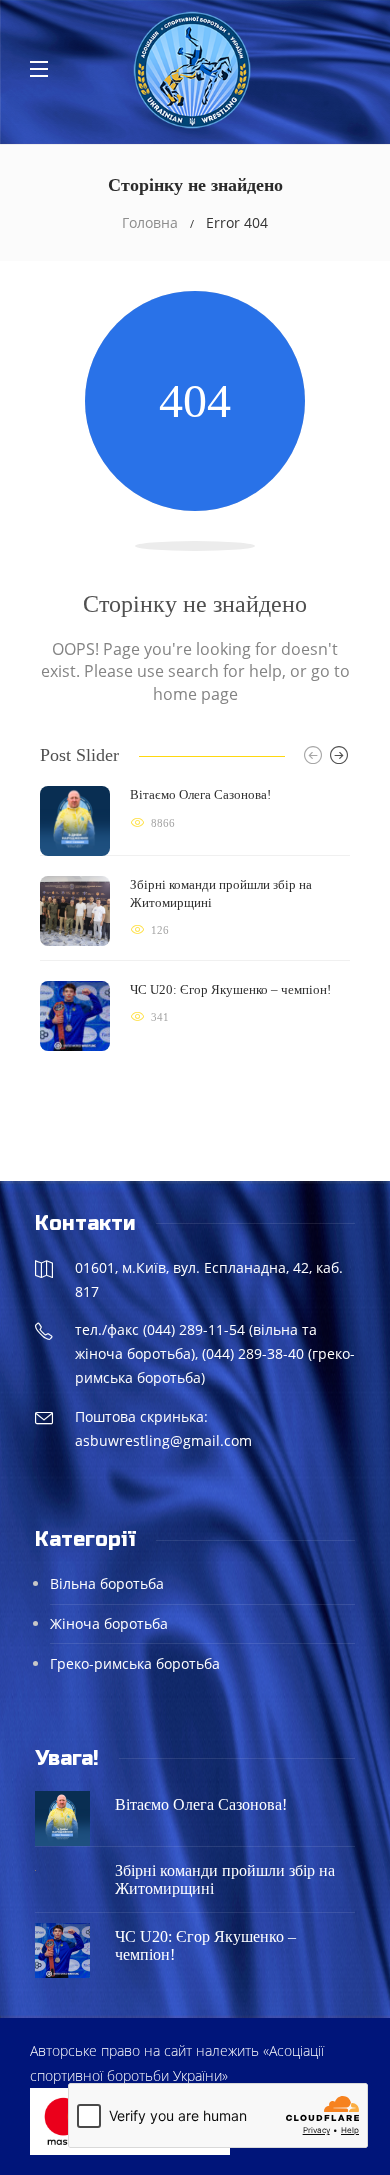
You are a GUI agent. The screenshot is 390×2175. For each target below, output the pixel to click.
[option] (195, 918)
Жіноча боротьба (109, 1623)
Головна (150, 222)
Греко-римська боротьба (135, 1663)
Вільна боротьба (107, 1583)
